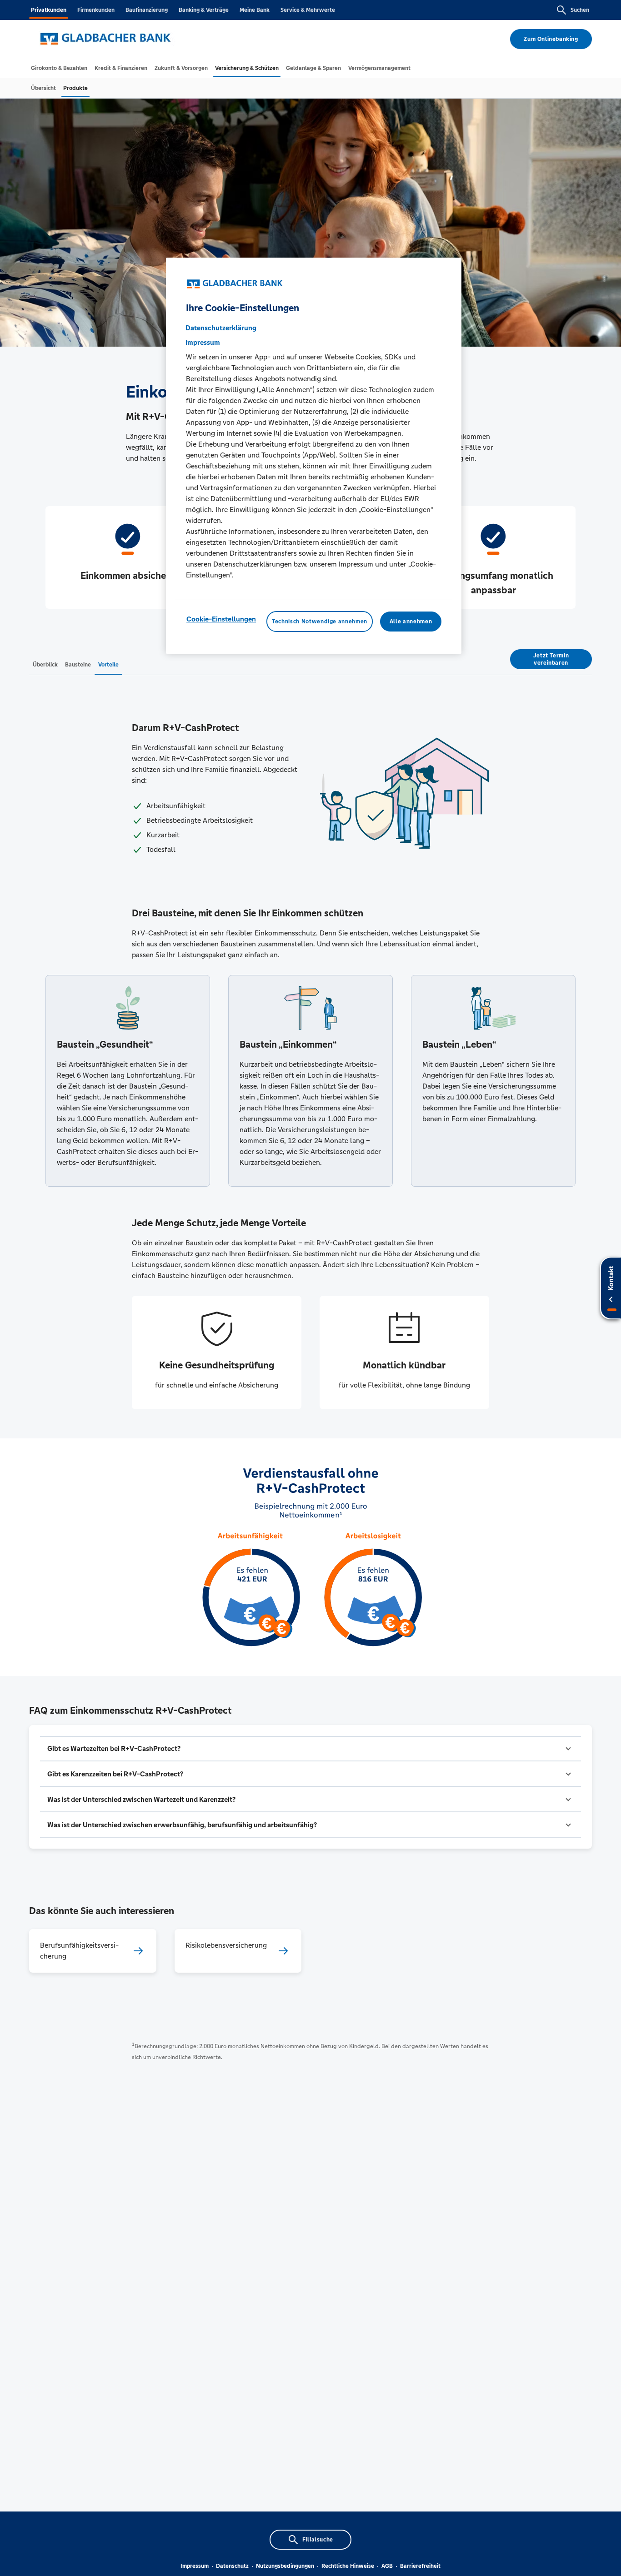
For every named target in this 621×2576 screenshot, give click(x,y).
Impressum (195, 2566)
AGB (387, 2566)
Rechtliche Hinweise (348, 2566)
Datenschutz (232, 2566)
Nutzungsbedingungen (285, 2566)
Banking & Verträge (204, 10)
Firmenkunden (96, 10)
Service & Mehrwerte (308, 10)
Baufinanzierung (147, 10)
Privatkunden (49, 10)
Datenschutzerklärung (221, 328)
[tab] (59, 68)
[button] (310, 1749)
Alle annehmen (411, 622)
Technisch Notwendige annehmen (320, 622)
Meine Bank (255, 10)
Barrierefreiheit (420, 2566)
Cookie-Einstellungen (221, 619)
